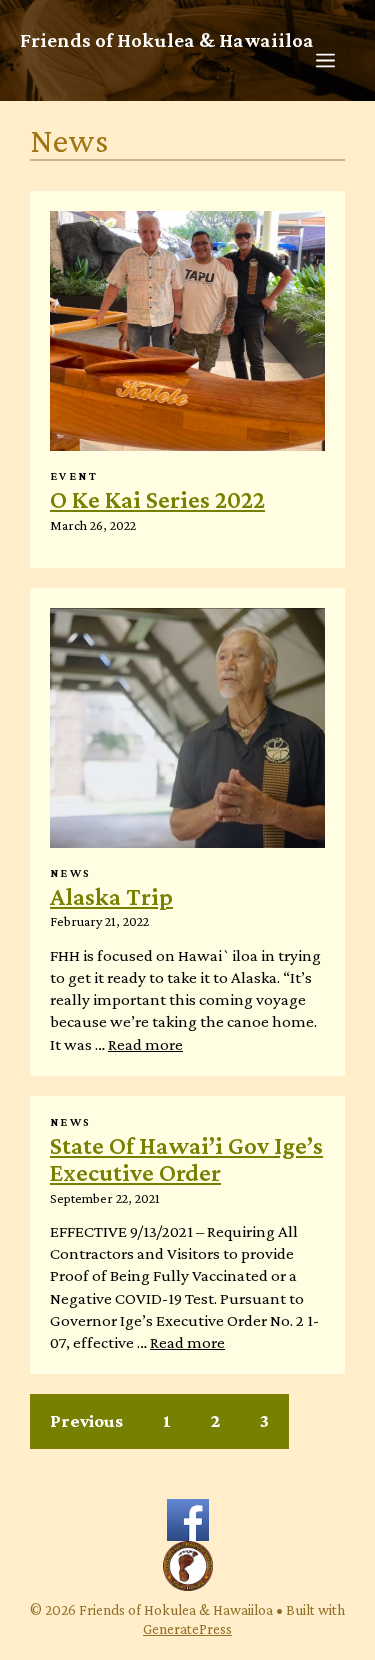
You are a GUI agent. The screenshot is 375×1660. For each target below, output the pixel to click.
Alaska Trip (111, 896)
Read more (145, 1044)
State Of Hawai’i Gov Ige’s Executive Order (186, 1159)
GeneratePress (187, 1629)
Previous (86, 1420)
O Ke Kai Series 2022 (157, 499)
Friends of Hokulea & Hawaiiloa (167, 39)
